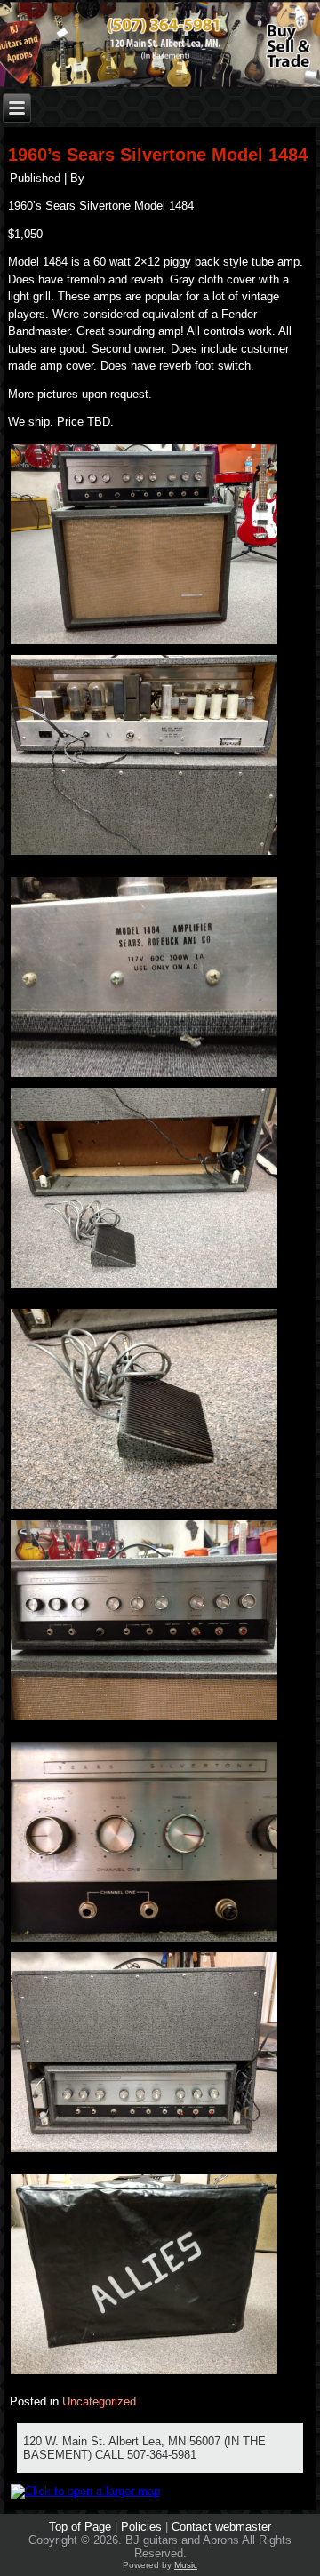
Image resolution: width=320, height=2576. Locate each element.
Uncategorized (99, 2401)
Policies (141, 2527)
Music (186, 2565)
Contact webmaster (221, 2527)
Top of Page (80, 2527)
